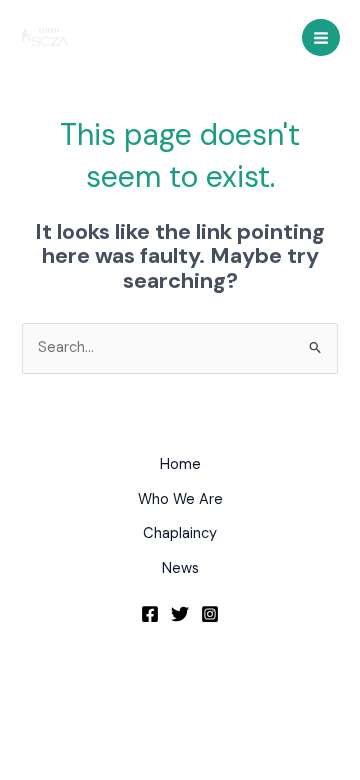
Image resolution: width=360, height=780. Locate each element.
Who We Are (180, 499)
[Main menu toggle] (321, 38)
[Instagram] (210, 614)
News (180, 568)
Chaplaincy (180, 533)
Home (180, 464)
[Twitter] (180, 614)
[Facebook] (150, 614)
